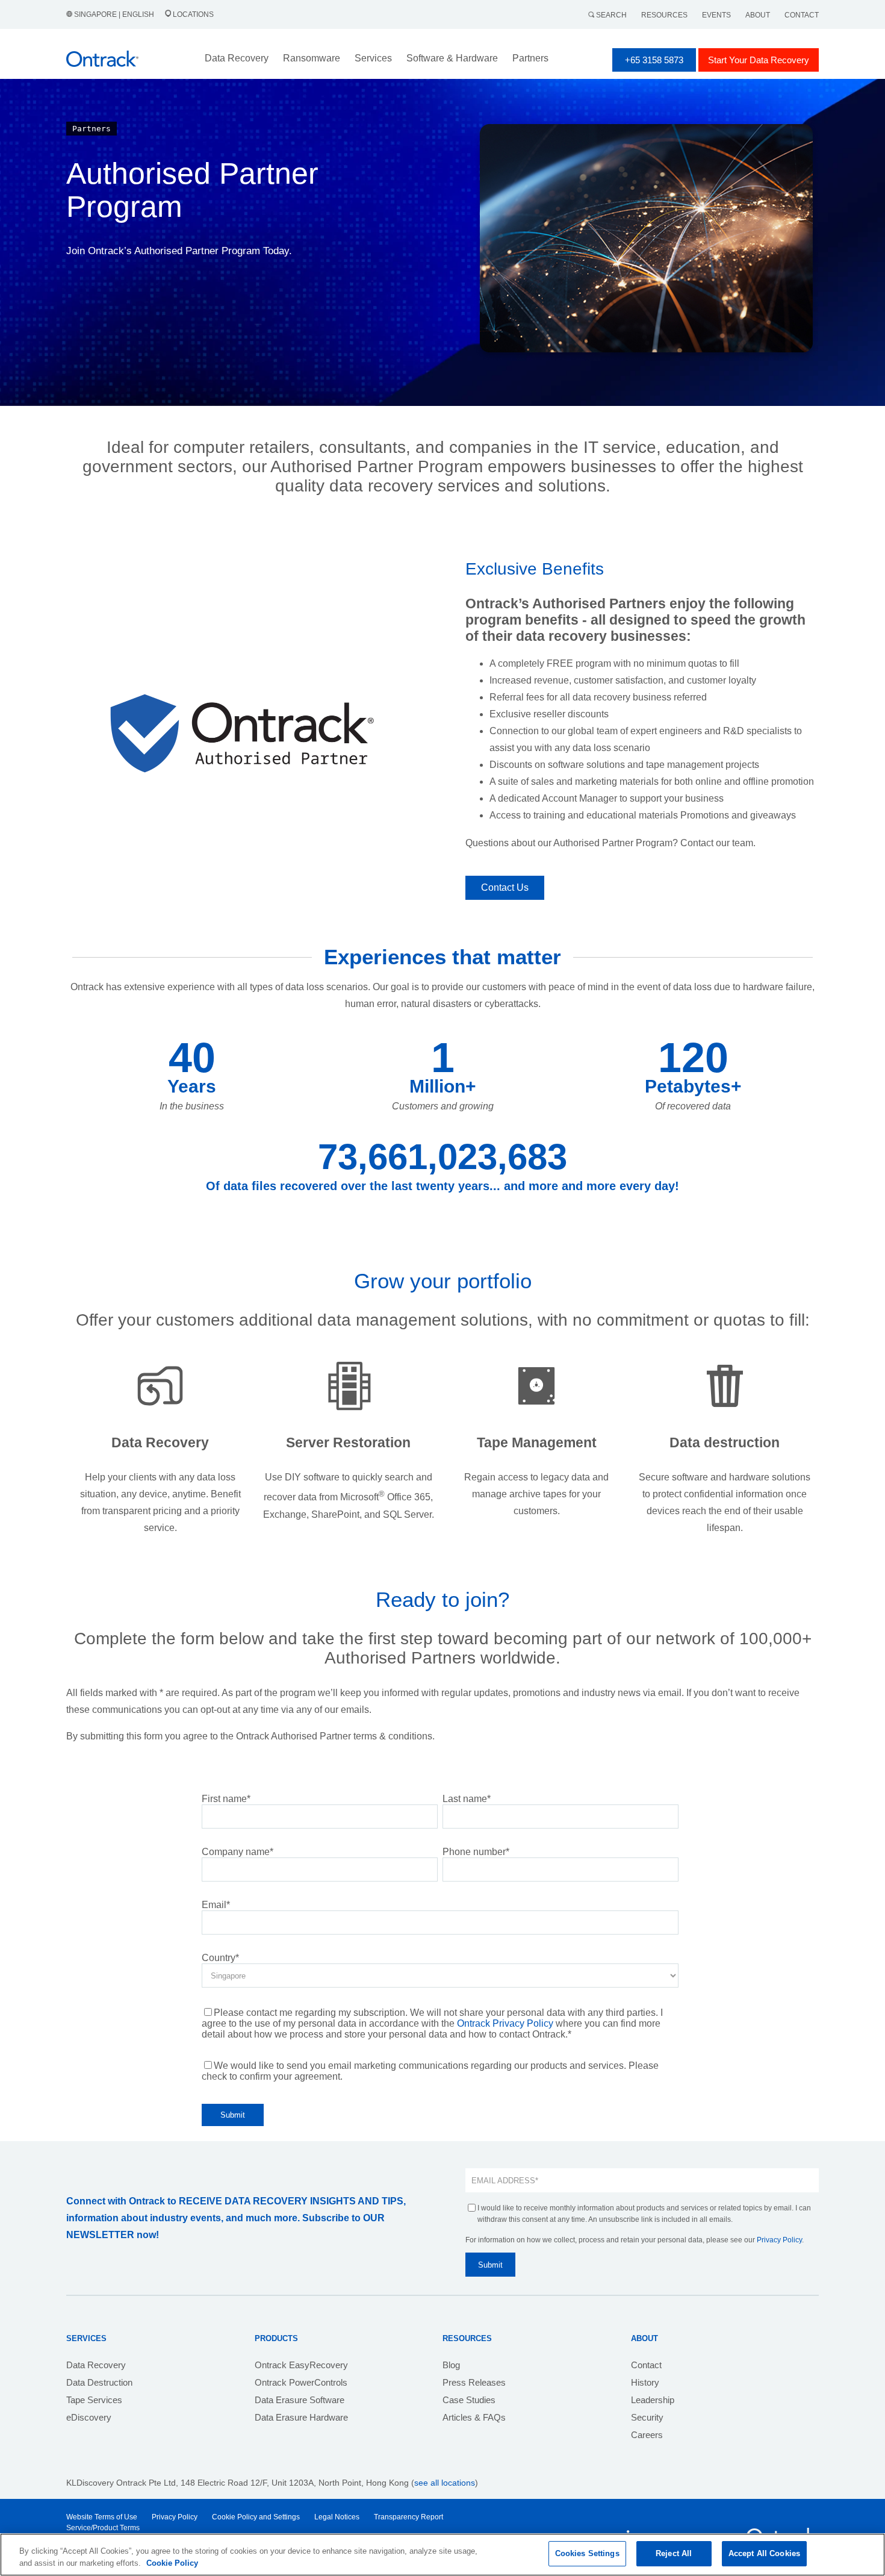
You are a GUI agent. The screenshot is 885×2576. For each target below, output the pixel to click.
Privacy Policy (779, 2240)
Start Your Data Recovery (759, 60)
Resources (664, 15)
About (758, 15)
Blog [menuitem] (451, 2365)
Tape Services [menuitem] (94, 2400)
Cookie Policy (172, 2563)
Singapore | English (114, 14)
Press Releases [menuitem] (474, 2382)
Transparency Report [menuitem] (408, 2517)
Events (716, 15)
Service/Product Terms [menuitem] (103, 2528)
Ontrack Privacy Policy (505, 2023)
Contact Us (505, 887)
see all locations (445, 2483)
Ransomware (312, 58)
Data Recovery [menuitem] (96, 2365)
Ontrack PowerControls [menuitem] (301, 2382)
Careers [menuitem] (647, 2435)
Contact (802, 15)
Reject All (674, 2553)
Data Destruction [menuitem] (99, 2382)
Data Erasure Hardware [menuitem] (301, 2417)
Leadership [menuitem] (653, 2400)
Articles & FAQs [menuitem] (474, 2417)
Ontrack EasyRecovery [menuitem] (301, 2365)
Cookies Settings (587, 2553)
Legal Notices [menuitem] (337, 2517)
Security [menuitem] (647, 2417)
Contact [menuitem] (646, 2365)
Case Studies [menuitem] (469, 2400)
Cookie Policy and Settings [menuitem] (256, 2517)
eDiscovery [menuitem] (89, 2417)
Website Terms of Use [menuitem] (102, 2517)
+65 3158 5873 (654, 60)
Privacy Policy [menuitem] (175, 2517)
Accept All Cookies (764, 2553)
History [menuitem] (645, 2382)
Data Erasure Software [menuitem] (300, 2400)
